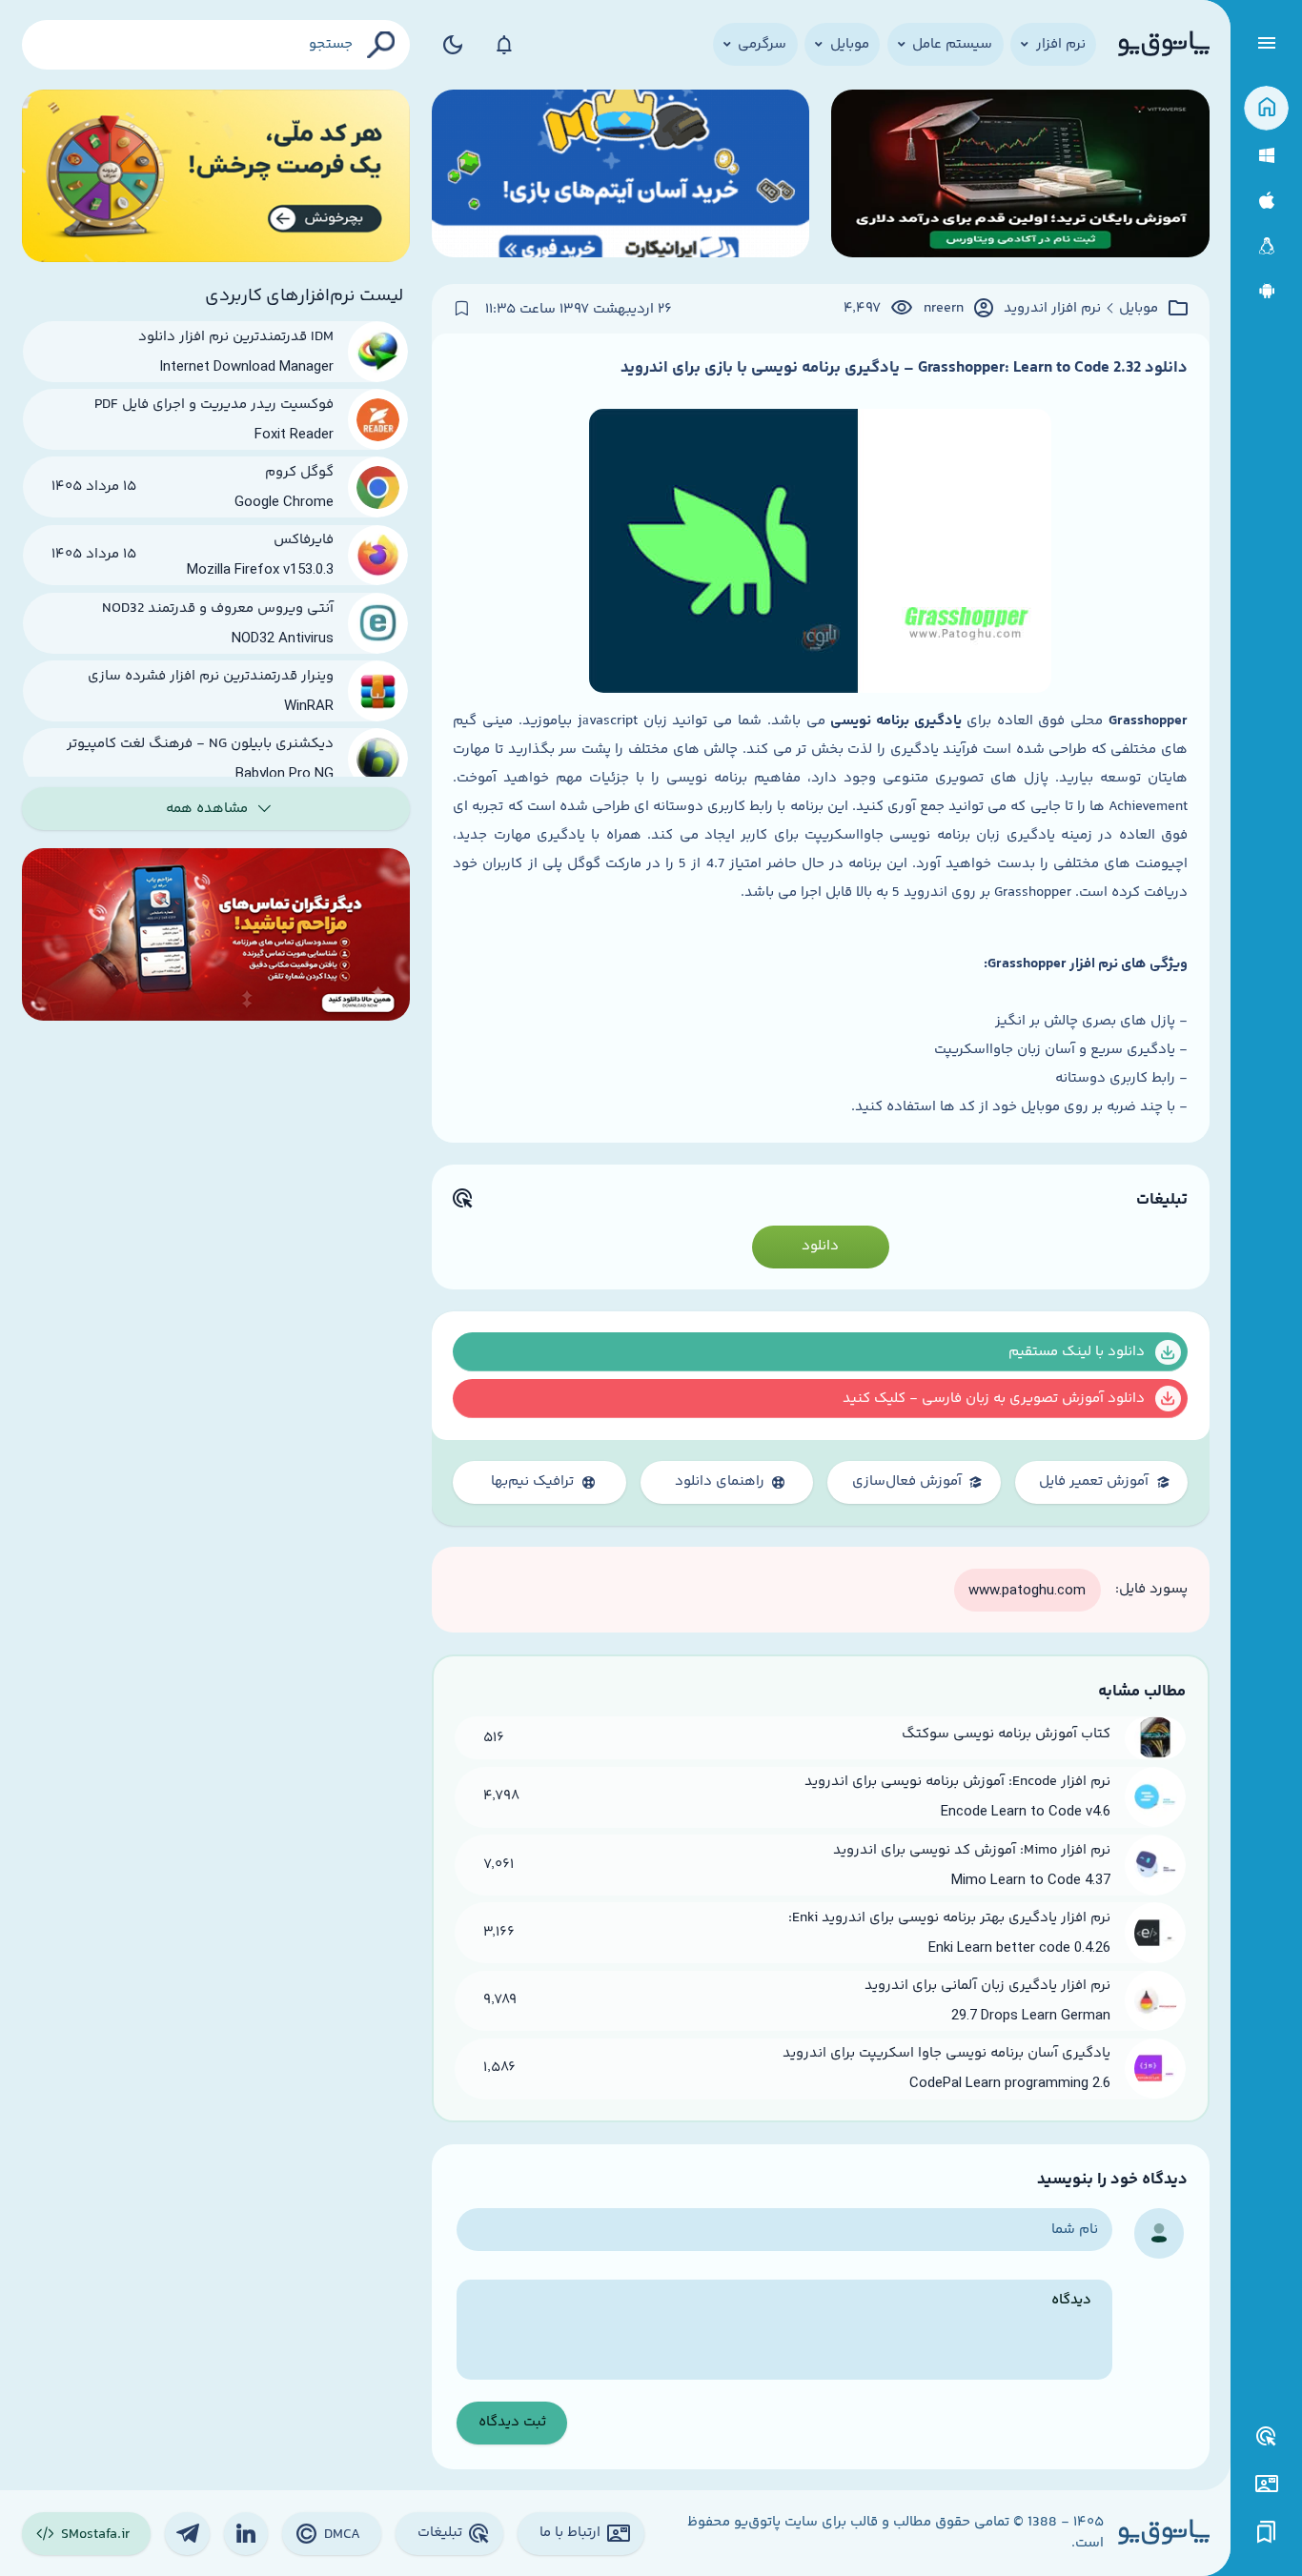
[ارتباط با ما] (1266, 2484)
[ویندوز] (1266, 156)
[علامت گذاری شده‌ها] (1267, 2533)
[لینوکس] (1266, 246)
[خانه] (1266, 108)
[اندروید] (1266, 291)
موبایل (1139, 309)
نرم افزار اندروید (1052, 309)
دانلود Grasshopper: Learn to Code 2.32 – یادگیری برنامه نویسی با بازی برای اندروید (904, 368)
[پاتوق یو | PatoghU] (1164, 45)
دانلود (820, 1246)
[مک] (1266, 201)
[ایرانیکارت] (621, 176)
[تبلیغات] (1267, 2437)
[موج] (1020, 176)
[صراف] (216, 176)
